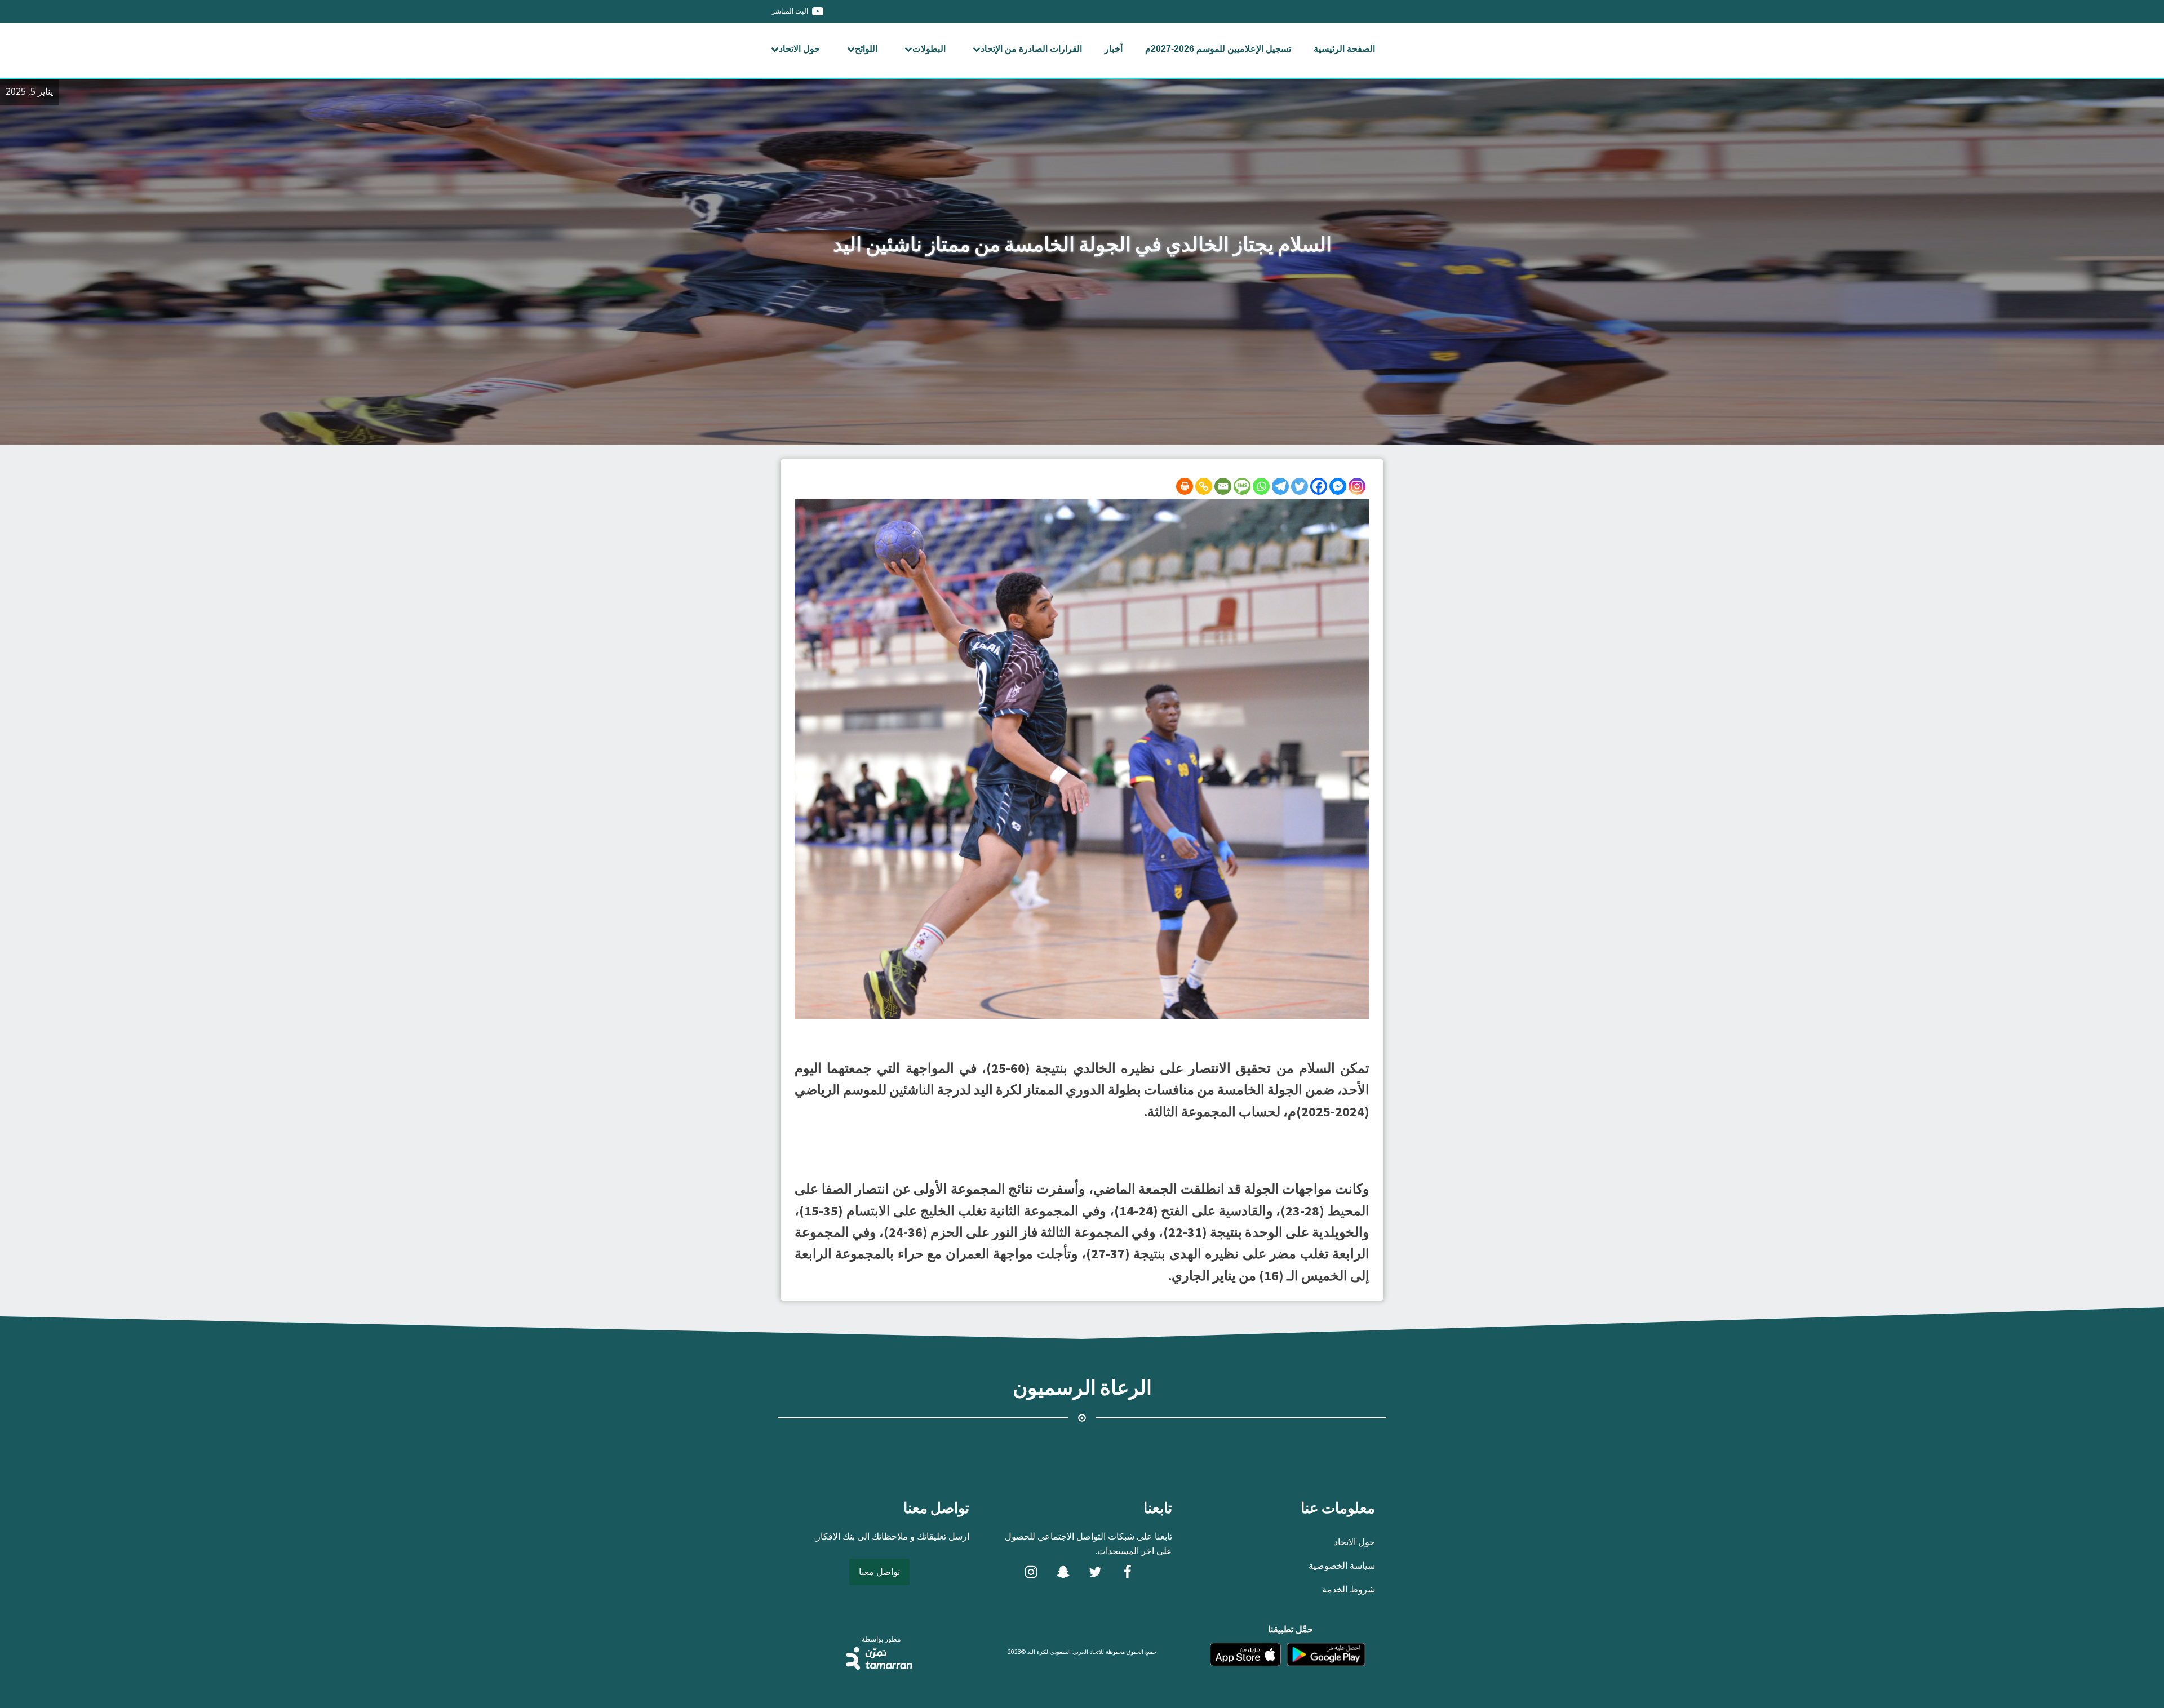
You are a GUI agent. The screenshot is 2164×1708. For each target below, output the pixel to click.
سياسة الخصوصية (1342, 1565)
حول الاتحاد (799, 49)
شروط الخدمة (1349, 1589)
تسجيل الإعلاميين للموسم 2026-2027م (1218, 49)
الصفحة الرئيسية (1344, 49)
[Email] (1223, 486)
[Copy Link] (1204, 486)
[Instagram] (1357, 486)
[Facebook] (1319, 486)
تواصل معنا (879, 1572)
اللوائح (866, 49)
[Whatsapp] (1261, 486)
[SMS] (1242, 486)
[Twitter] (1300, 486)
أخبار (1114, 49)
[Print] (1185, 486)
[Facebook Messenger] (1338, 486)
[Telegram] (1280, 486)
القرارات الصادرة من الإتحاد (1031, 49)
